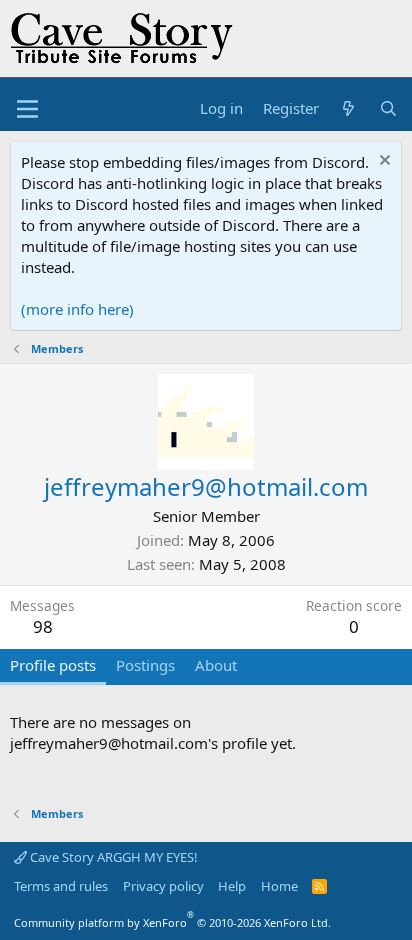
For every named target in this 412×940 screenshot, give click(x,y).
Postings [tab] (145, 665)
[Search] (388, 108)
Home (279, 886)
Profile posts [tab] (53, 665)
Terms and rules (61, 886)
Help (232, 886)
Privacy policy (163, 886)
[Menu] (27, 109)
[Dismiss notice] (382, 162)
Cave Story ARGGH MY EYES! (112, 857)
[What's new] (348, 108)
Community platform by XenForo (172, 922)
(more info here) (77, 309)
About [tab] (216, 665)
